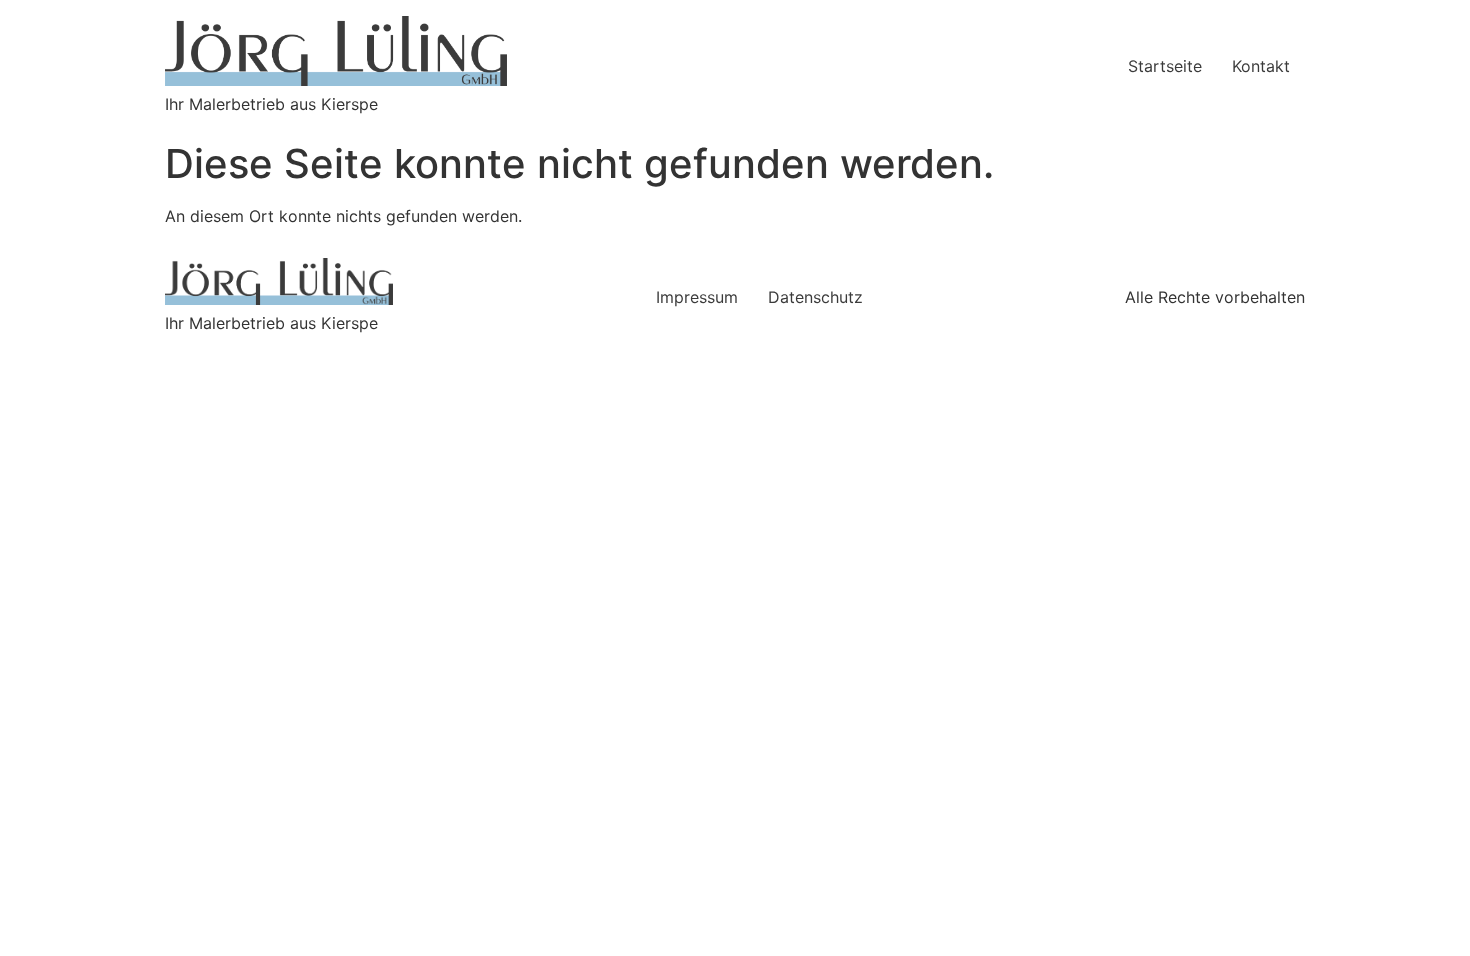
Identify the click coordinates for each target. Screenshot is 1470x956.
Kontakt (1261, 66)
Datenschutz (815, 297)
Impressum (697, 297)
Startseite (1165, 66)
